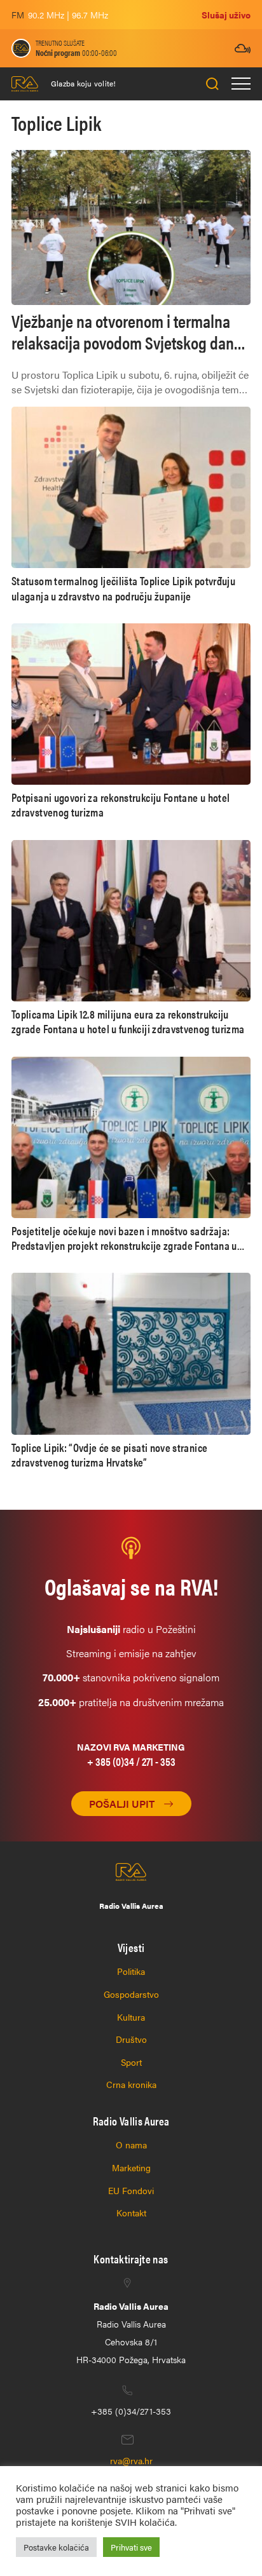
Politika (131, 1971)
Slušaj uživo (226, 15)
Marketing (131, 2167)
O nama (131, 2145)
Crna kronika (131, 2084)
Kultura (131, 2017)
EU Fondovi (131, 2190)
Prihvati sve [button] (131, 2547)
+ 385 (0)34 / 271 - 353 (131, 1761)
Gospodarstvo (131, 1994)
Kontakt (131, 2213)
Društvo (131, 2039)
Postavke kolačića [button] (56, 2547)
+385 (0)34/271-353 (131, 2411)
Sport (131, 2062)
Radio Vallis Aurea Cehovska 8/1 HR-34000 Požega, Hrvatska (131, 2333)
